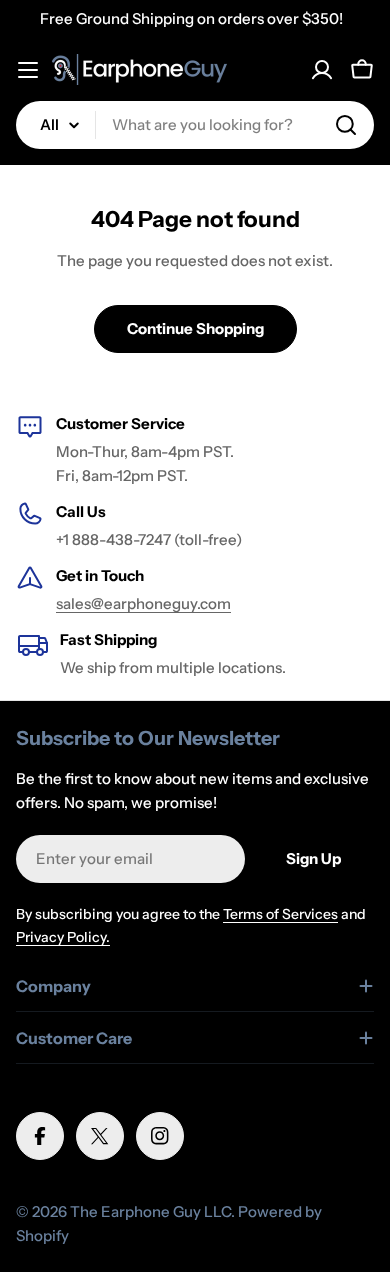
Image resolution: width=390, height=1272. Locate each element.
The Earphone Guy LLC (150, 1211)
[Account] (322, 70)
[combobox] (195, 125)
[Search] (346, 125)
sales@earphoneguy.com (143, 603)
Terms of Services (280, 914)
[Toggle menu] (28, 70)
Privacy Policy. (63, 937)
